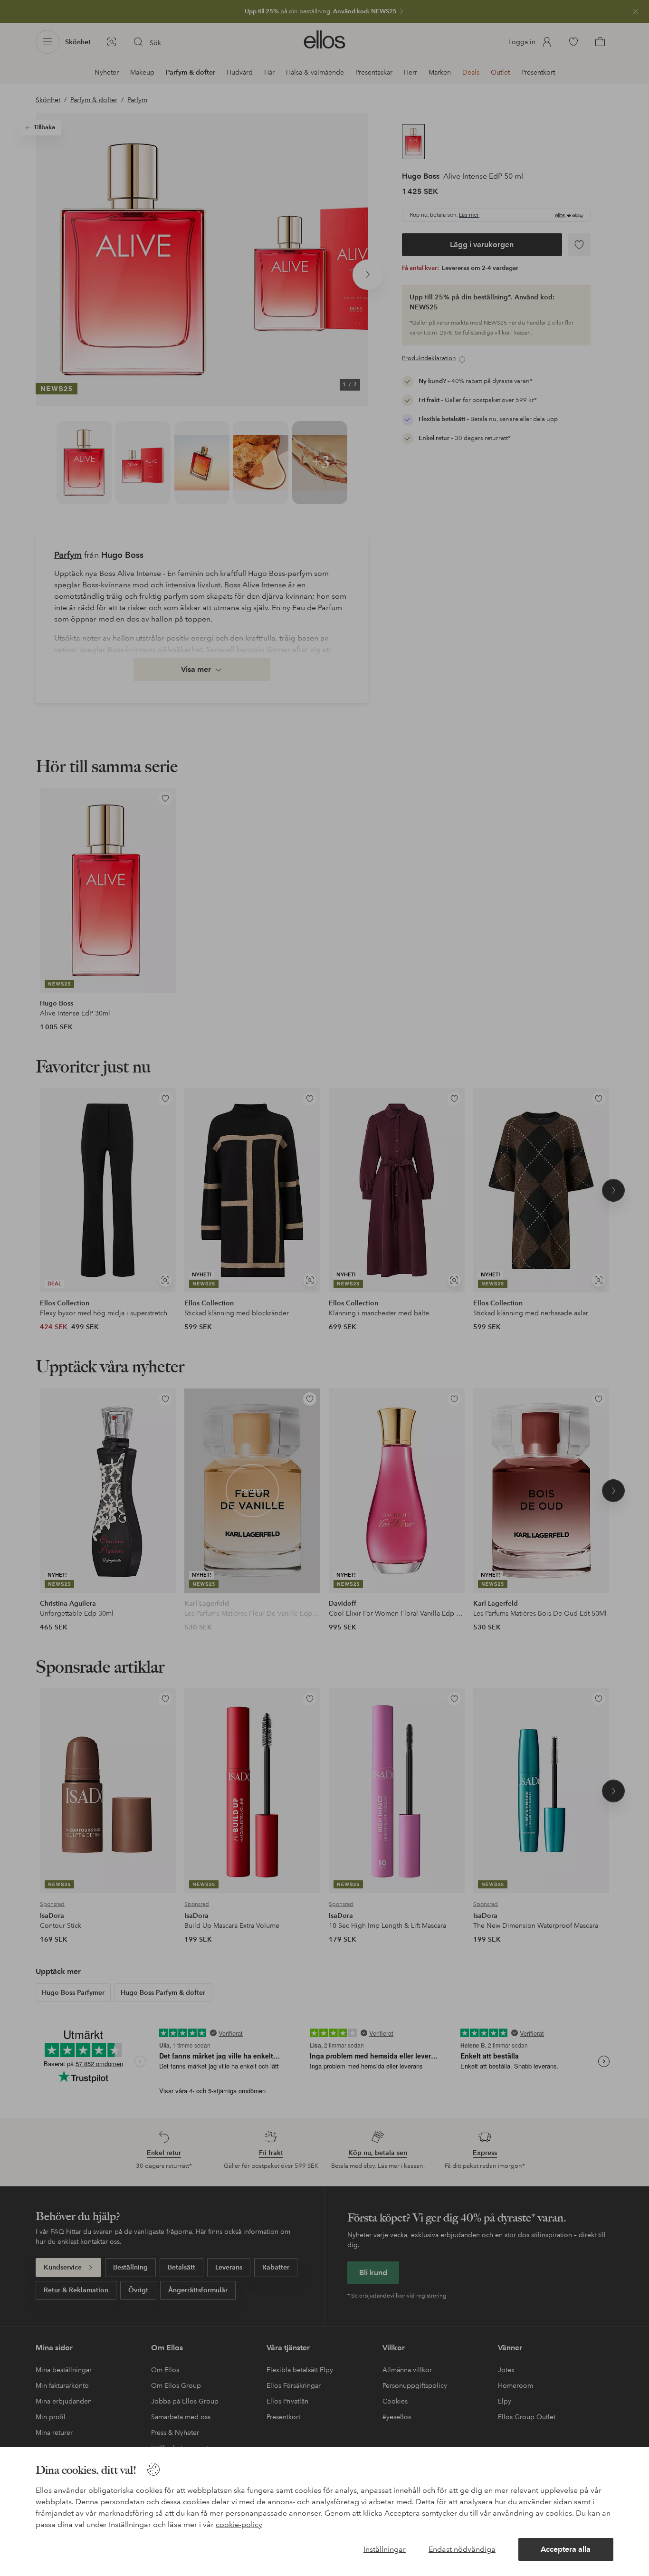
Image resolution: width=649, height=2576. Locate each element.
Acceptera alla (566, 2549)
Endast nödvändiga (462, 2549)
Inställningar (385, 2549)
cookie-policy (239, 2524)
